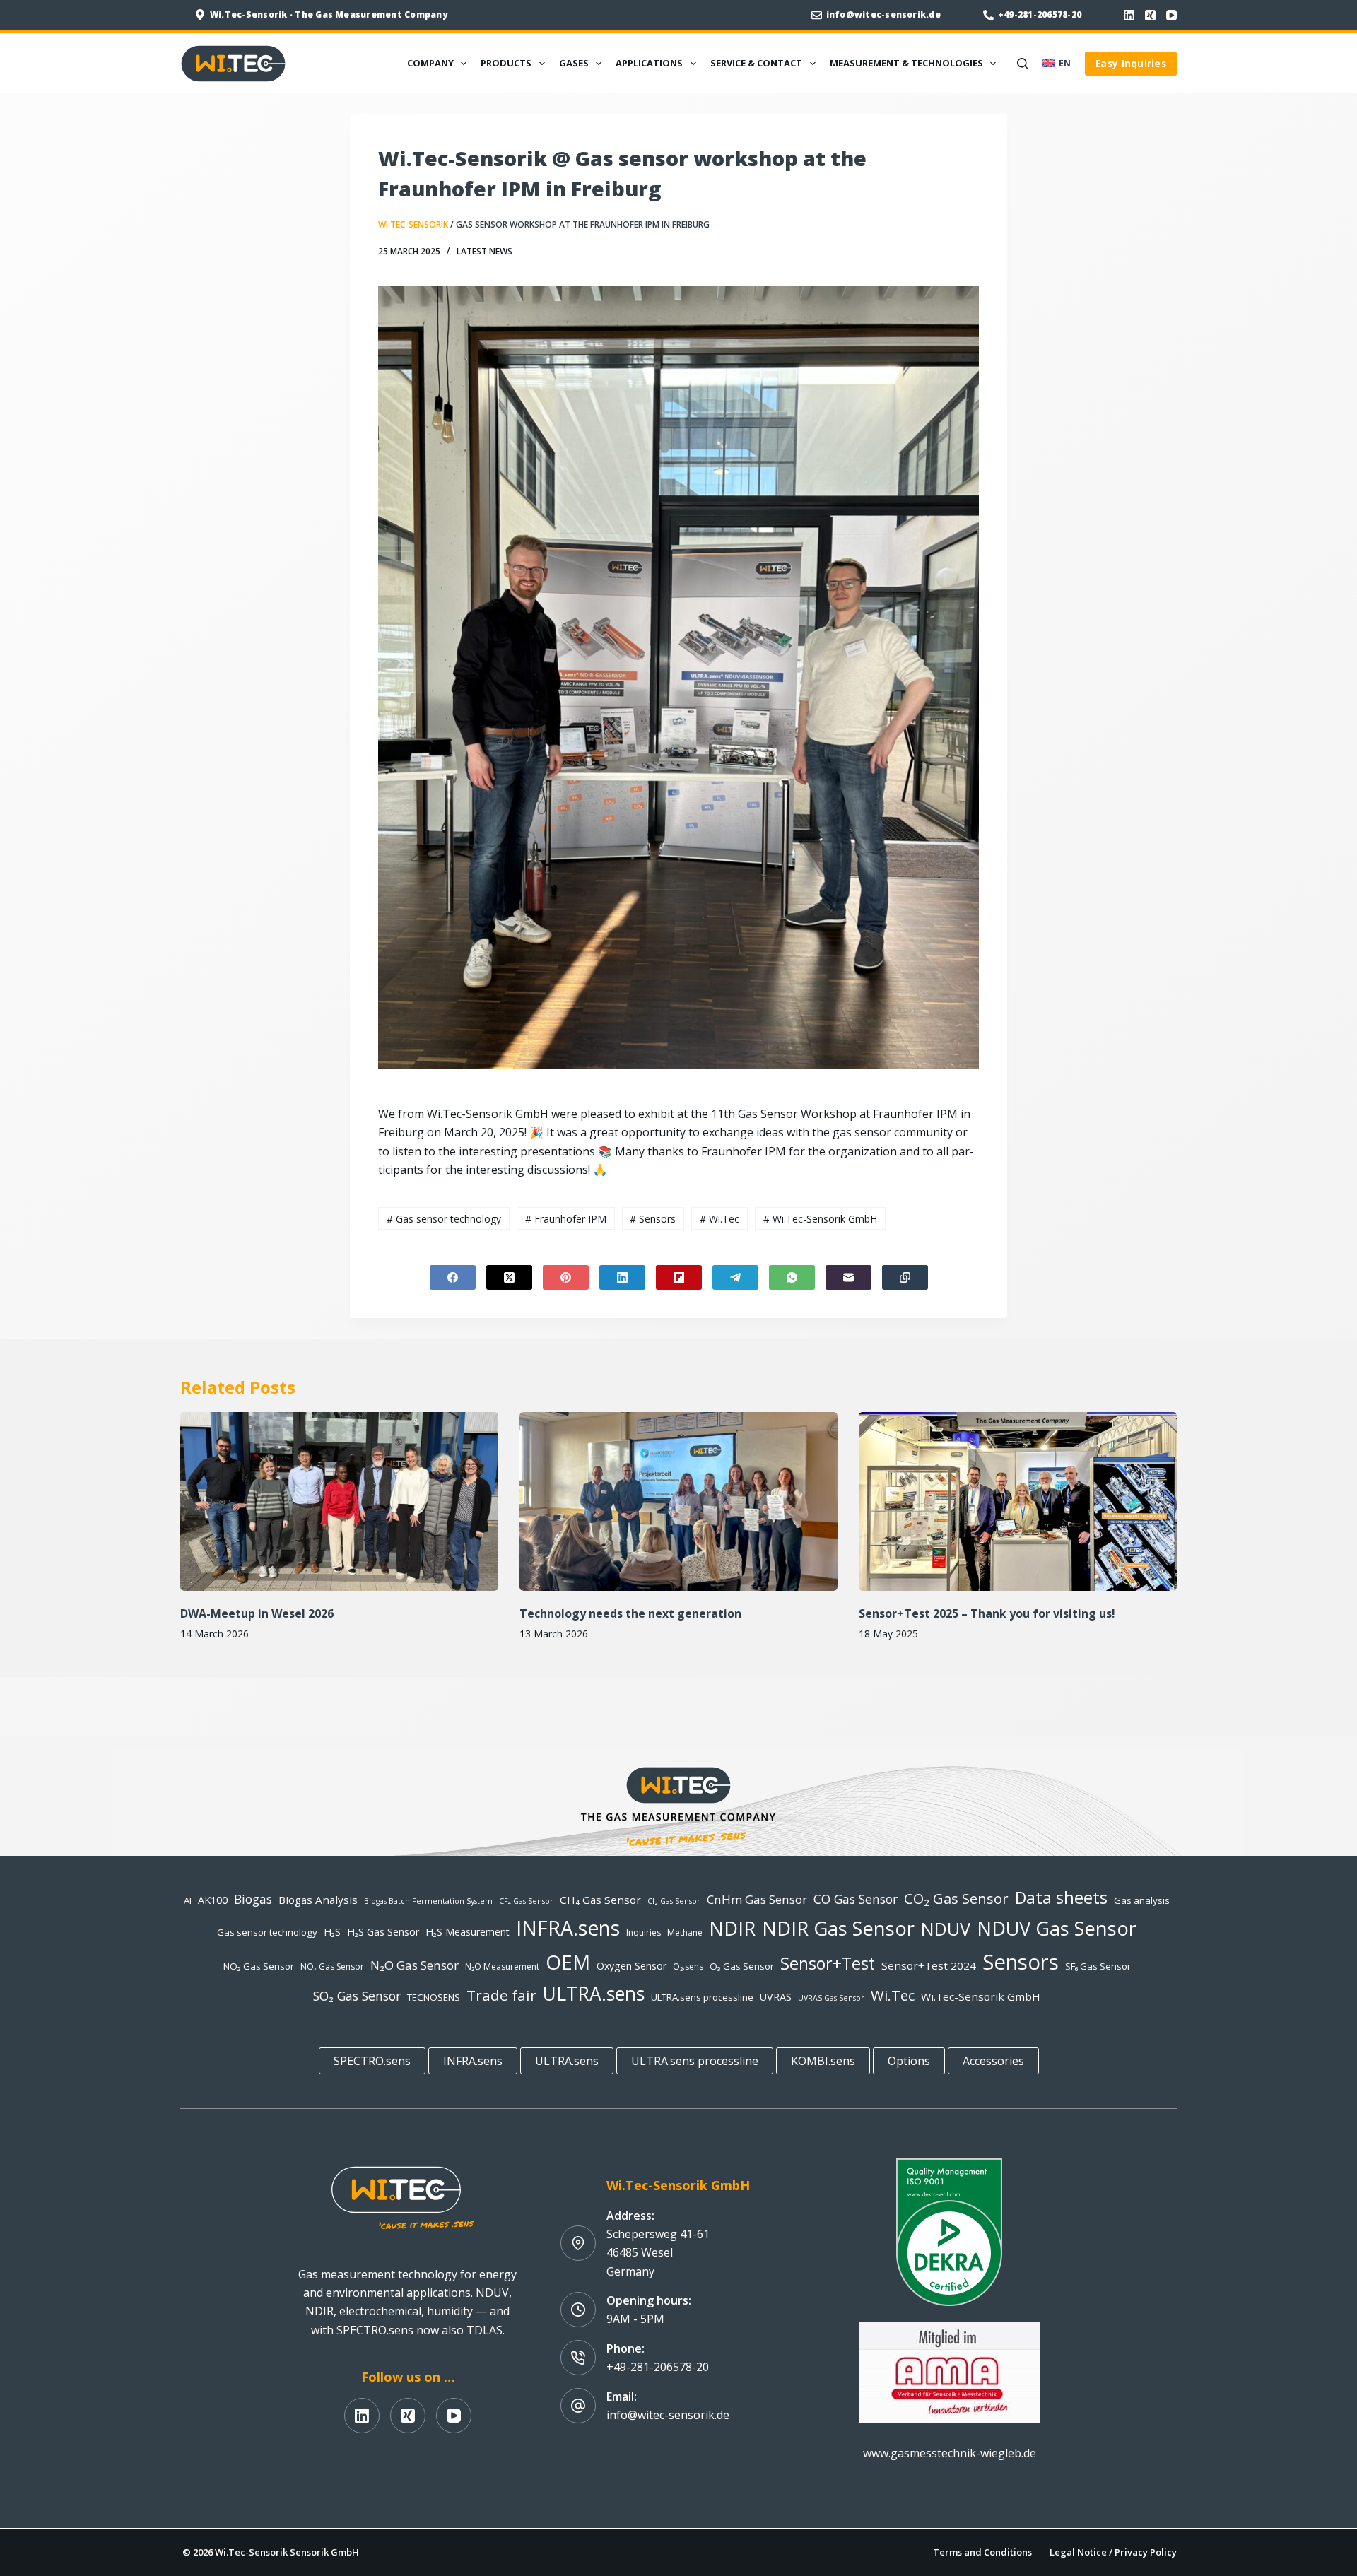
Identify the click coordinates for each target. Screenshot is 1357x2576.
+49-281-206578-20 (1040, 14)
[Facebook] (453, 1277)
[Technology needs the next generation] (678, 1501)
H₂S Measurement (468, 1932)
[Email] (848, 1277)
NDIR (732, 1928)
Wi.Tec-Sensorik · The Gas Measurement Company (329, 14)
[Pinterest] (566, 1277)
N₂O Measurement (502, 1966)
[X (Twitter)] (509, 1277)
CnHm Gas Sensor (757, 1899)
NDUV (946, 1929)
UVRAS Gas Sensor (831, 1998)
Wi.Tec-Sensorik (413, 224)
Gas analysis (1142, 1900)
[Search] (1022, 63)
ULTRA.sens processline (702, 1997)
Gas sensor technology (444, 1219)
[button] (1056, 64)
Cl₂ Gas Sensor (674, 1901)
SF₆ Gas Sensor (1098, 1966)
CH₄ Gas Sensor (600, 1900)
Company (430, 63)
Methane (685, 1933)
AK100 (213, 1900)
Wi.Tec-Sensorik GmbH (820, 1219)
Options (909, 2061)
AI (188, 1900)
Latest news (484, 251)
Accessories (993, 2061)
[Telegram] (735, 1277)
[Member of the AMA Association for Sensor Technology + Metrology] (950, 2371)
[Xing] (1150, 15)
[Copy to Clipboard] (905, 1277)
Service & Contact (756, 63)
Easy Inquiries (1131, 63)
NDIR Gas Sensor (838, 1928)
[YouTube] (1171, 15)
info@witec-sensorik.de (883, 14)
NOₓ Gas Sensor (332, 1966)
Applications (649, 63)
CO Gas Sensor (856, 1899)
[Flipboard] (679, 1277)
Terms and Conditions (982, 2552)
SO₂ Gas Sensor (357, 1996)
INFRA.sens (568, 1928)
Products (506, 63)
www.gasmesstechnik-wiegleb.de (950, 2453)
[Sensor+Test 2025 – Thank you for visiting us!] (1018, 1501)
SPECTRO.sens (372, 2061)
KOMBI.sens (823, 2061)
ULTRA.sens (594, 1994)
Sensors (653, 1219)
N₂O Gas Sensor (415, 1965)
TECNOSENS (434, 1997)
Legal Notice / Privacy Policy (1113, 2552)
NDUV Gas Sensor (1057, 1928)
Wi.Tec (719, 1219)
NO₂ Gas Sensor (259, 1966)
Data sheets (1061, 1898)
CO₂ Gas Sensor (956, 1898)
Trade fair (501, 1995)
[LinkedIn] (1129, 15)
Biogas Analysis (318, 1900)
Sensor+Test (828, 1963)
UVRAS (776, 1997)
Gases (574, 63)
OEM (568, 1962)
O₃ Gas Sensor (742, 1966)
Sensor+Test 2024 (929, 1965)
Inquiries (644, 1933)
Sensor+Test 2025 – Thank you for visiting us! (987, 1613)
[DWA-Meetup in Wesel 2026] (339, 1501)
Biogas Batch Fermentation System (428, 1901)
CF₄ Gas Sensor (526, 1901)
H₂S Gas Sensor (383, 1932)
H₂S (332, 1932)
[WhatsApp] (792, 1277)
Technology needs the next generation (630, 1613)
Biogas (253, 1899)
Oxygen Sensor (631, 1966)
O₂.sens (688, 1966)
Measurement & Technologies (906, 63)
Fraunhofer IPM (566, 1219)
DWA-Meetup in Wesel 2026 (257, 1613)
